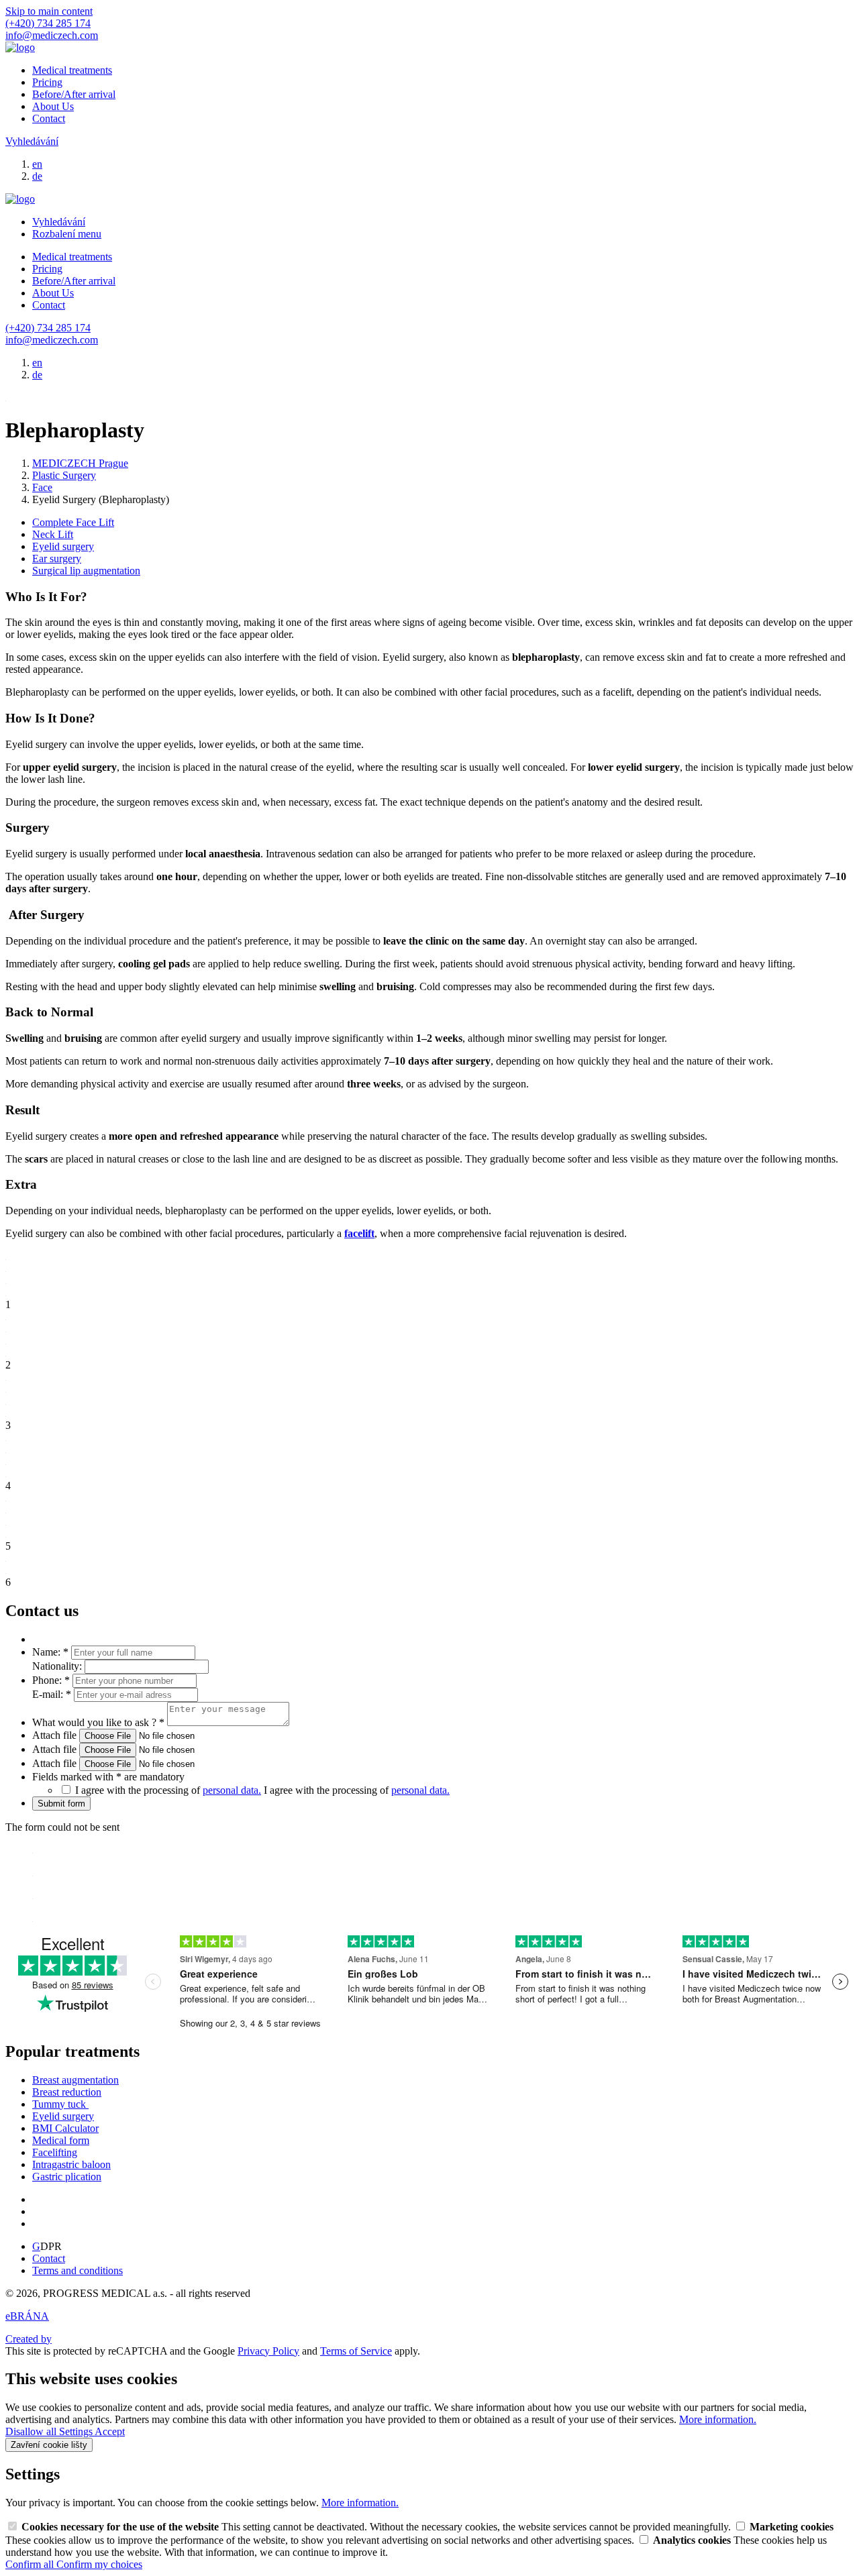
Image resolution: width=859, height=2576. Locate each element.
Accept (110, 2431)
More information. (718, 2419)
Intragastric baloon (71, 2164)
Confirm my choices (99, 2564)
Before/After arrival (74, 94)
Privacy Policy (268, 2351)
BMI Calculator (65, 2128)
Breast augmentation (75, 2080)
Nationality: (58, 1666)
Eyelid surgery (63, 546)
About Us (53, 106)
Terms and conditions (78, 2270)
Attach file (56, 1735)
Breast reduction (67, 2092)
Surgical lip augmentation (86, 571)
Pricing (47, 82)
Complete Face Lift (73, 522)
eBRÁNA (27, 2316)
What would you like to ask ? (98, 1722)
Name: (50, 1652)
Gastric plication (67, 2177)
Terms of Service (356, 2351)
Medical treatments (72, 70)
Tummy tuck (60, 2104)
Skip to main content (49, 11)
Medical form (61, 2140)
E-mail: (52, 1694)
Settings (77, 2431)
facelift (359, 1233)
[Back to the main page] (20, 47)
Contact (49, 118)
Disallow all (32, 2431)
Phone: (51, 1680)
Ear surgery (57, 558)
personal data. (232, 1790)
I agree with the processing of (357, 1790)
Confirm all (31, 2564)
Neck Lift (53, 534)
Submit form (61, 1804)
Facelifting (55, 2152)
